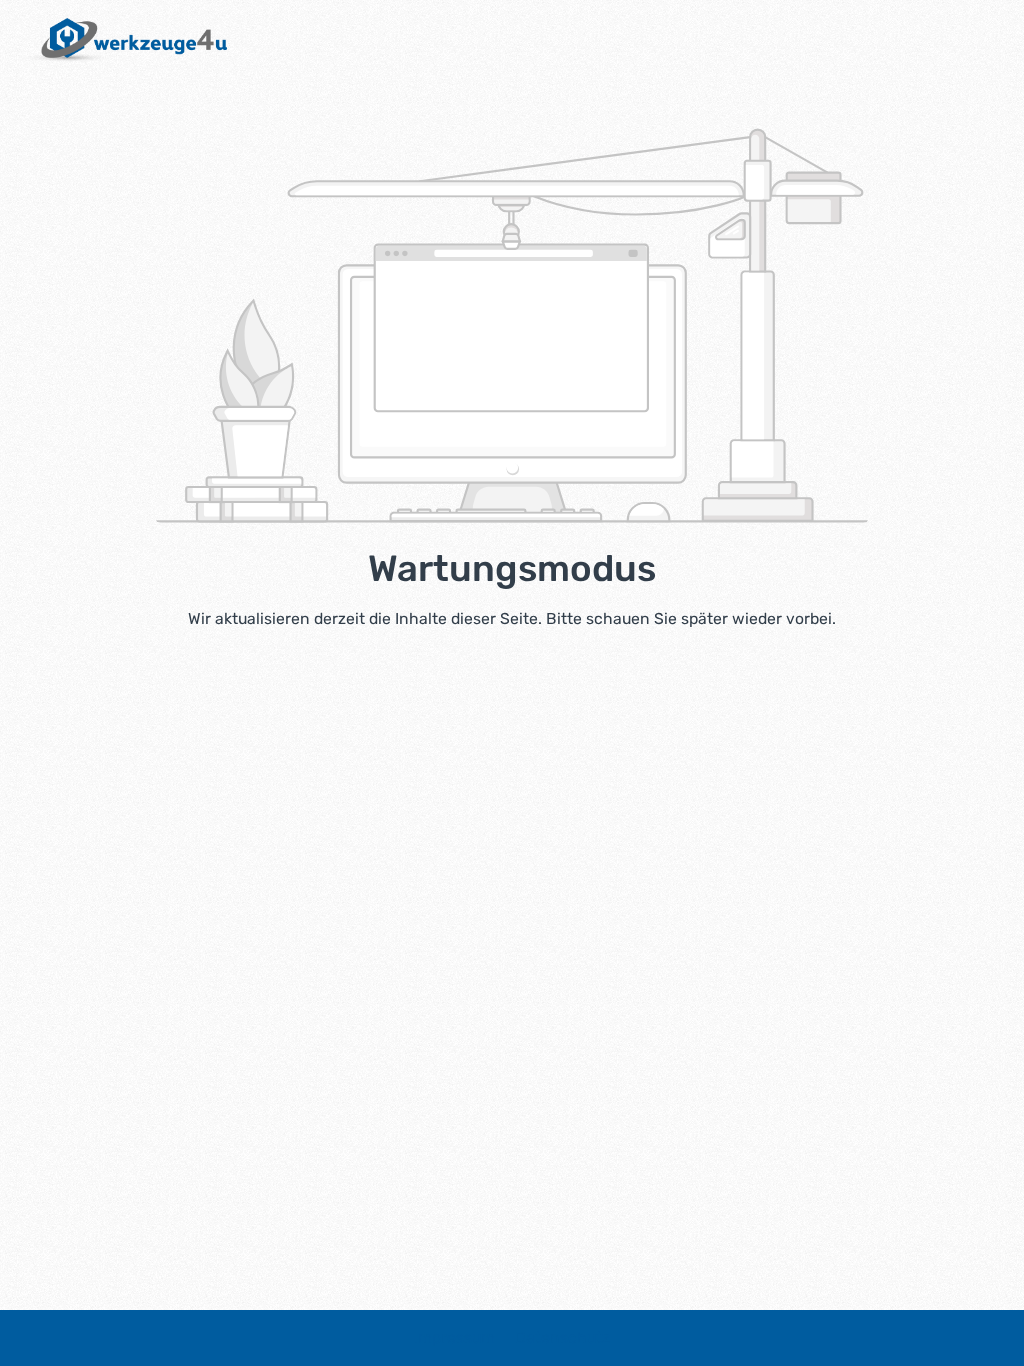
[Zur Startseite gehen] (123, 40)
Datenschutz (562, 1337)
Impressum (456, 1337)
